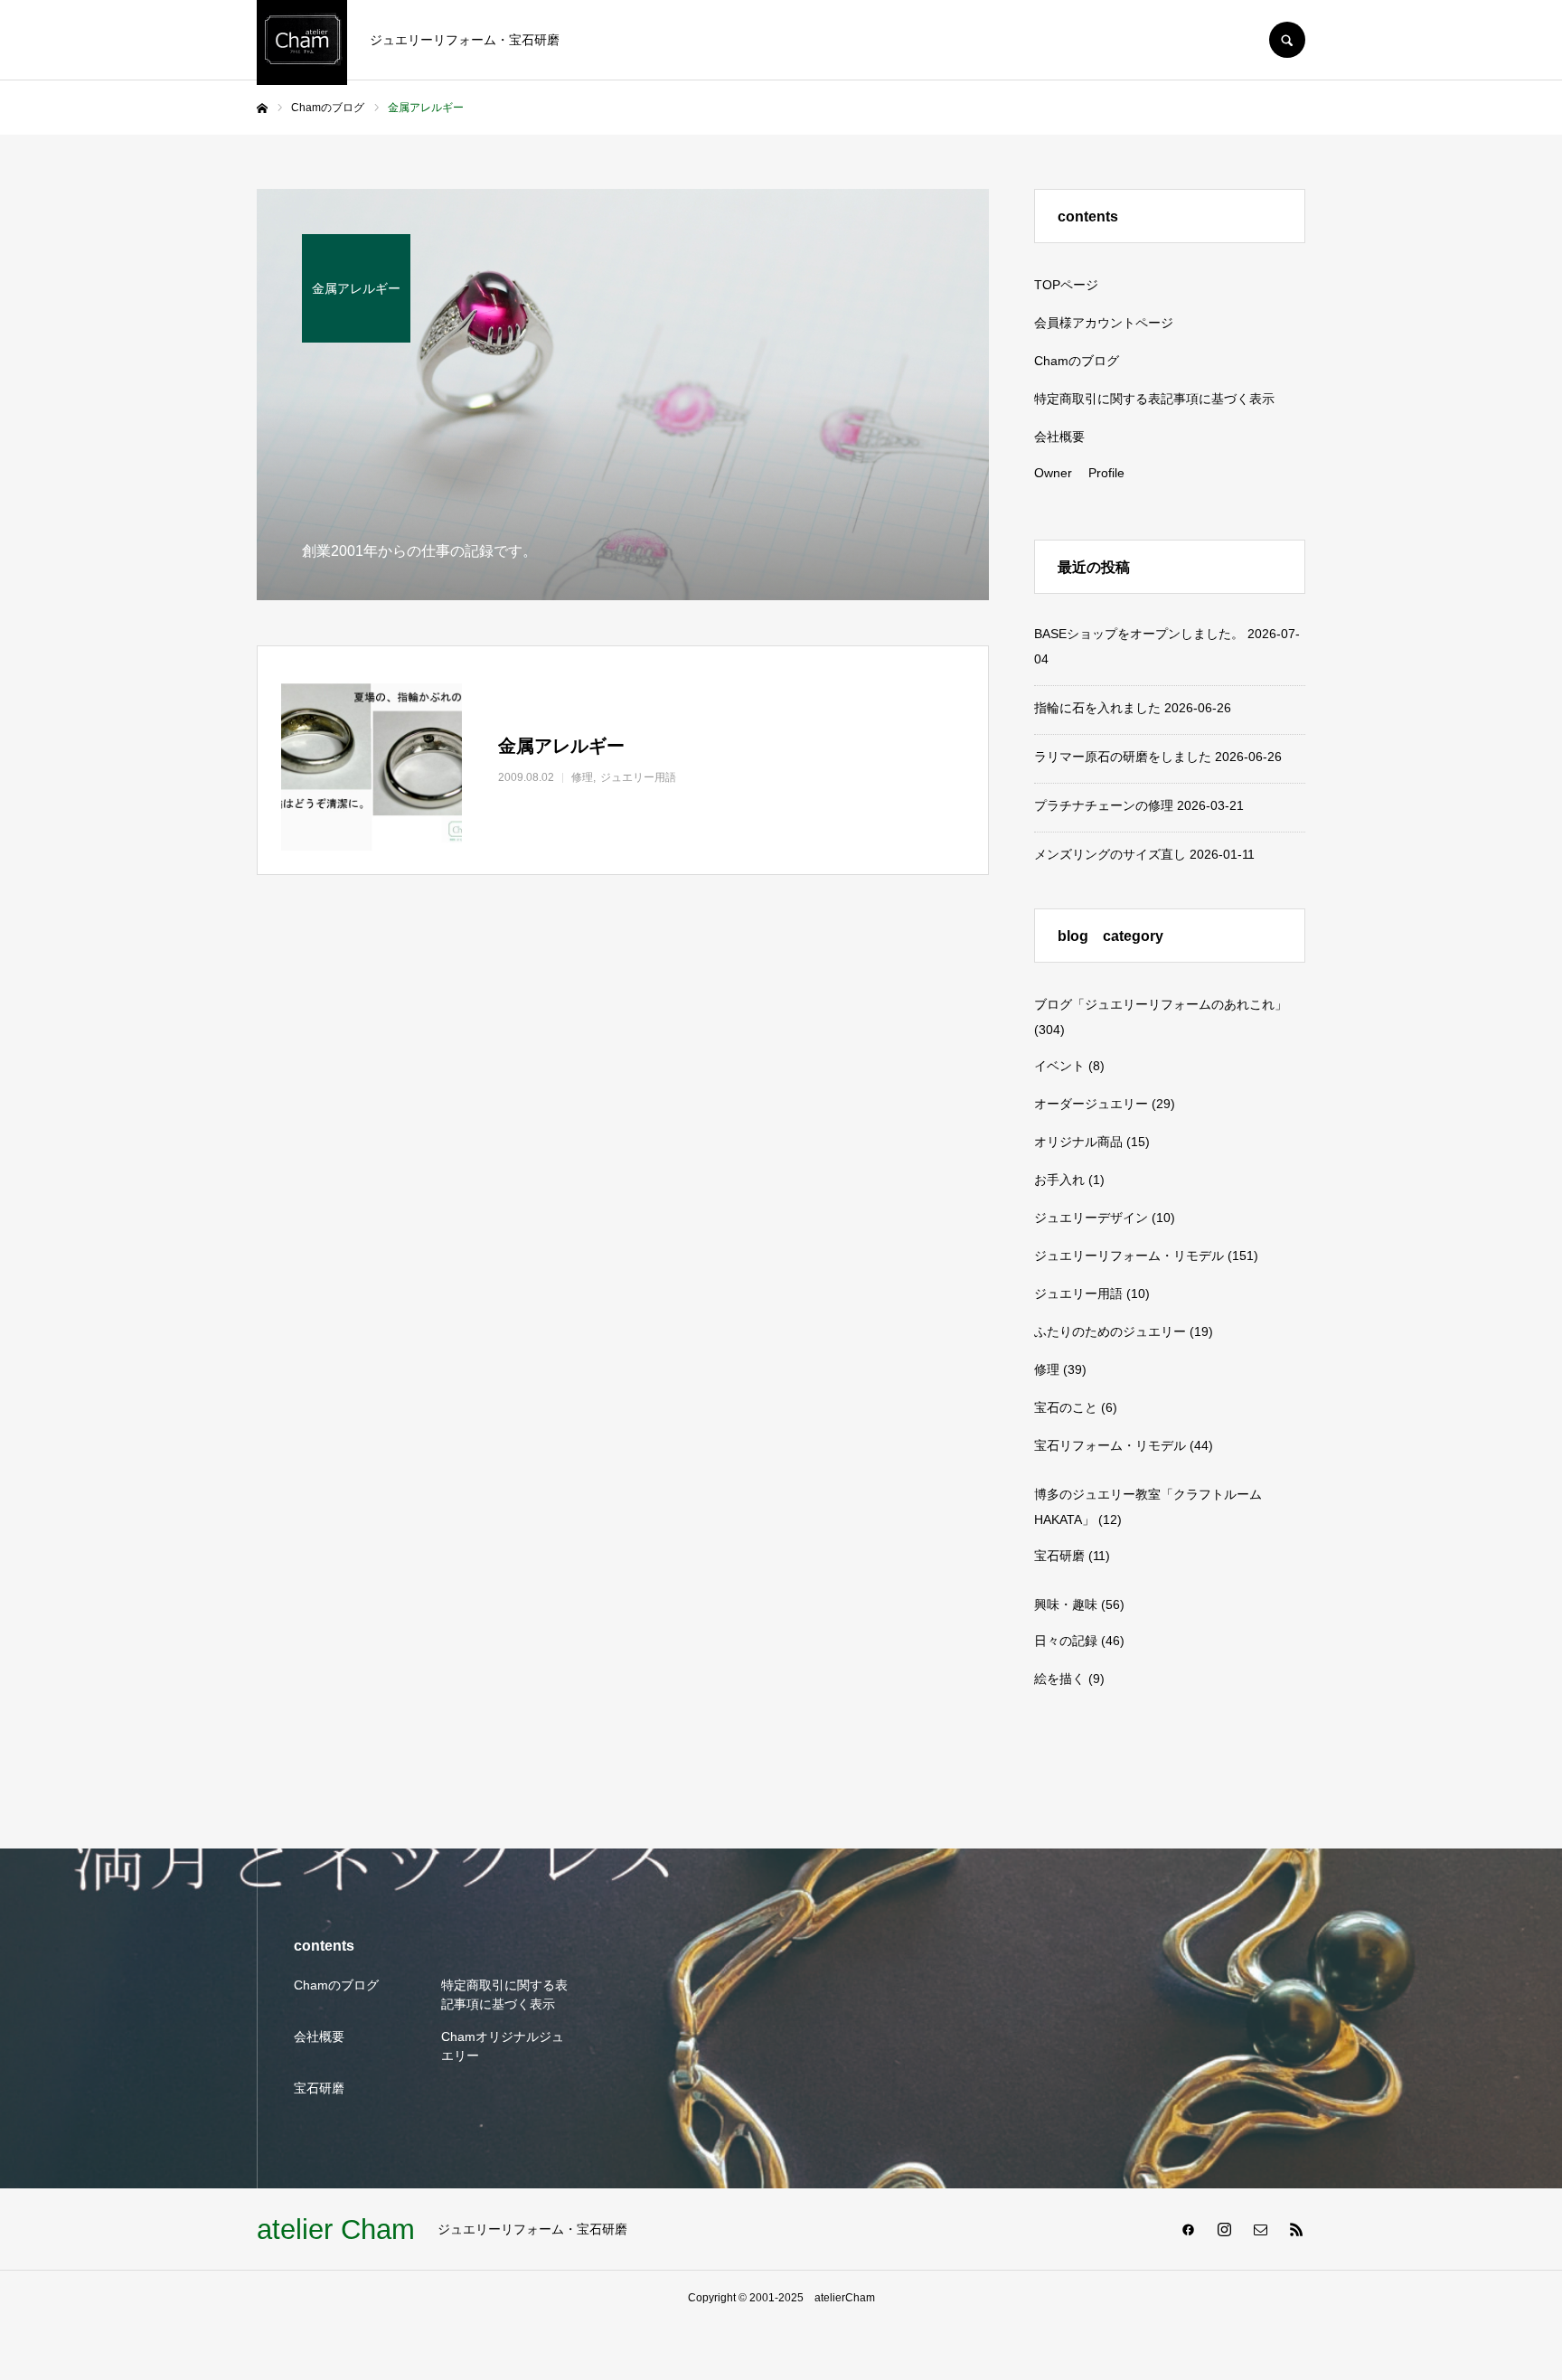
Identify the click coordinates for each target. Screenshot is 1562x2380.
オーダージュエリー (1091, 1104)
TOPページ (1066, 285)
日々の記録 (1066, 1641)
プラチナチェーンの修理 (1104, 805)
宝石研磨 (1059, 1556)
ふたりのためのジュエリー (1110, 1331)
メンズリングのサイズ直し (1110, 854)
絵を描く (1059, 1679)
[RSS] (1296, 2229)
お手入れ (1059, 1180)
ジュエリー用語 (1078, 1293)
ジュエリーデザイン (1091, 1218)
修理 (1047, 1369)
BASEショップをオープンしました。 (1139, 634)
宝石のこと (1066, 1407)
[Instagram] (1224, 2229)
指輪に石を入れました (1097, 708)
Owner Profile (1079, 473)
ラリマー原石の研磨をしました (1123, 757)
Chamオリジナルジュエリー (503, 2046)
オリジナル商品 (1078, 1142)
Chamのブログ (1077, 361)
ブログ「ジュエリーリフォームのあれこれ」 (1161, 1004)
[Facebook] (1188, 2229)
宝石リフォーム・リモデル (1110, 1445)
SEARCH (1287, 40)
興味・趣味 (1066, 1604)
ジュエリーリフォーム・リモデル (1129, 1256)
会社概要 (1059, 437)
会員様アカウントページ (1104, 323)
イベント (1059, 1066)
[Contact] (1260, 2229)
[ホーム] (262, 108)
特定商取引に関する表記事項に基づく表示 (1154, 399)
